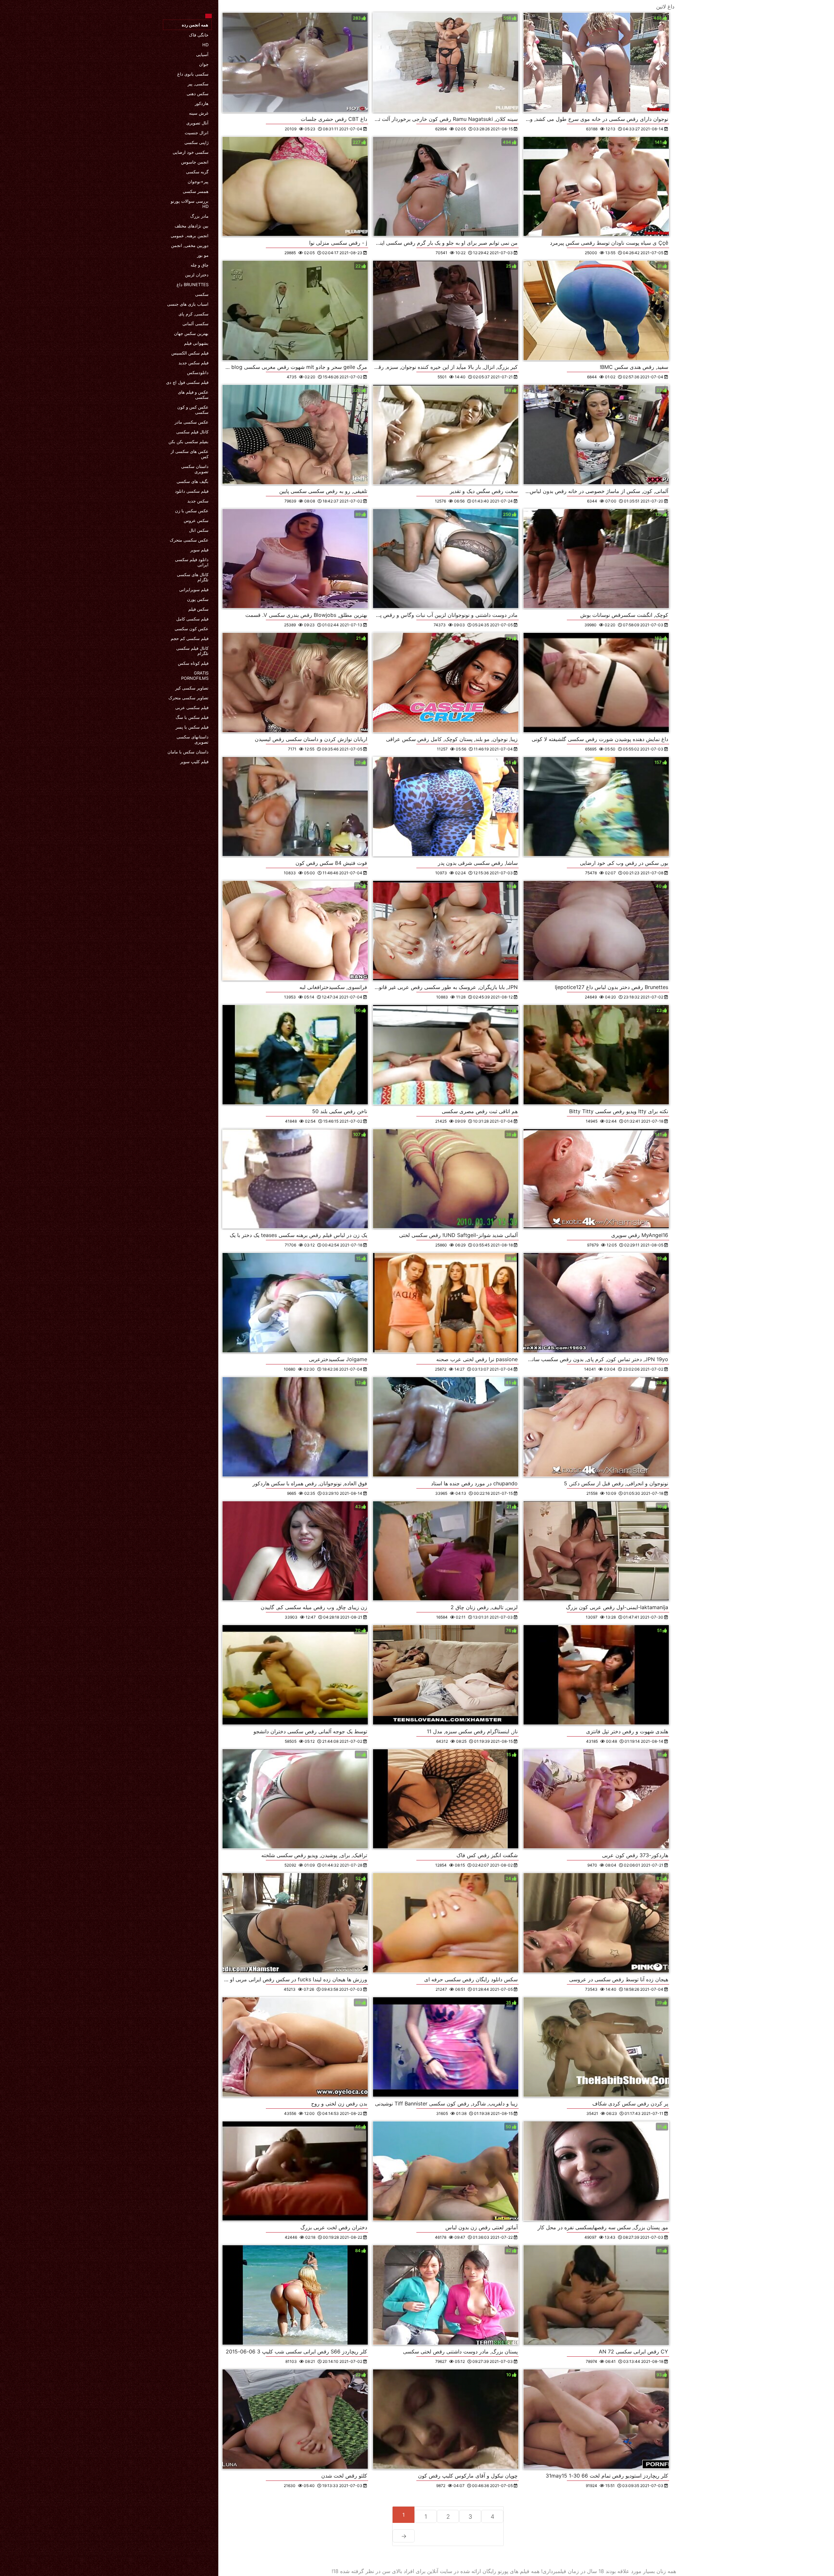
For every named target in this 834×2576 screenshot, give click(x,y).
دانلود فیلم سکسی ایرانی (192, 562)
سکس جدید (198, 501)
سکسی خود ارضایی (191, 152)
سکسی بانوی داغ (193, 74)
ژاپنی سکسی (196, 142)
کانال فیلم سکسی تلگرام (192, 651)
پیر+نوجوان (198, 182)
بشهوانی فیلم (196, 343)
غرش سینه (199, 113)
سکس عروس (196, 520)
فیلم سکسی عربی (192, 707)
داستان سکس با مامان (188, 752)
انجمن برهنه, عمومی (190, 236)
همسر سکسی (196, 191)
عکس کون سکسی (192, 629)
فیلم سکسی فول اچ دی (187, 382)
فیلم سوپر (199, 550)
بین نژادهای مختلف (192, 226)
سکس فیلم (198, 609)
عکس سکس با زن (192, 511)
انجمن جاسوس (195, 162)
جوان (204, 64)
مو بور (203, 255)
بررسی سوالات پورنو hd (190, 204)
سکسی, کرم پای (194, 314)
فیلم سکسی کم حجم (190, 638)
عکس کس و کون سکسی (193, 410)
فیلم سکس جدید (194, 363)
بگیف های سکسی (193, 481)
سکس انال (199, 530)
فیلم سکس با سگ (192, 717)
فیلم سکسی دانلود (192, 491)
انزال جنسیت (197, 133)
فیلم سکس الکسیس (190, 353)
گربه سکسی (197, 172)
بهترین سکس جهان (191, 333)
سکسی (202, 294)
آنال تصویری (197, 123)
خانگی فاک (199, 35)
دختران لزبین (197, 275)
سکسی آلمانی (195, 324)
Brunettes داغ (193, 284)
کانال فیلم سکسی (192, 432)
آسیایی (202, 54)
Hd (205, 45)
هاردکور (202, 103)
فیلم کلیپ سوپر (194, 762)
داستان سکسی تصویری (195, 469)
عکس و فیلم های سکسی (193, 395)
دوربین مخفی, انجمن (190, 245)
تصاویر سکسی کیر (192, 688)
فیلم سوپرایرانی (194, 589)
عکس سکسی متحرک (189, 540)
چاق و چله (200, 265)
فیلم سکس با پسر (192, 727)
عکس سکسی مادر (192, 422)
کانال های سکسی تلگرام (193, 577)
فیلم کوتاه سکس (193, 663)
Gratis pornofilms (195, 676)
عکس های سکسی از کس (190, 454)
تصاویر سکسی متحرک (188, 698)
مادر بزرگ (199, 216)
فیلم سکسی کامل (192, 619)
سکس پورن (198, 599)
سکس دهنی (198, 94)
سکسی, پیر (198, 84)
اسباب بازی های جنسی (188, 304)
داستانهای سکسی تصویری (193, 739)
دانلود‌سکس (198, 372)
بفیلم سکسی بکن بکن (188, 442)
